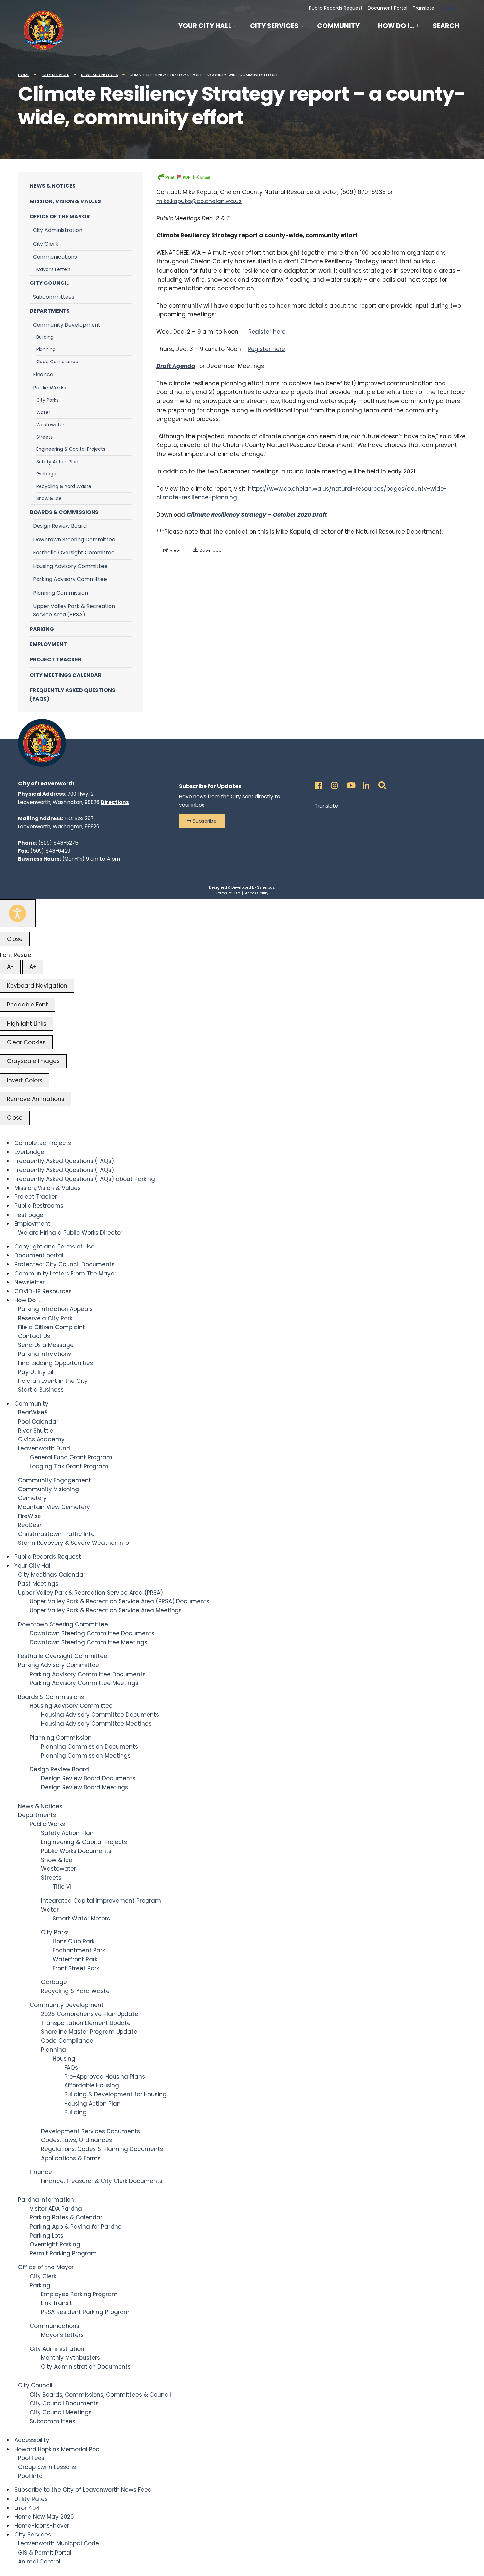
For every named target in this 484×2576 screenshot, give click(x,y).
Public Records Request (336, 8)
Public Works (50, 388)
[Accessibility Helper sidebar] (18, 913)
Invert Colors (25, 1080)
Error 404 (27, 2508)
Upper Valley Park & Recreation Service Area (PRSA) (74, 611)
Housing (64, 2059)
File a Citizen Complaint (52, 1327)
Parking (42, 629)
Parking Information (46, 2200)
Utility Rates (31, 2499)
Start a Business (41, 1390)
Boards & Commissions (64, 512)
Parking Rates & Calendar (66, 2217)
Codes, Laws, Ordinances (77, 2140)
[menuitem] (211, 25)
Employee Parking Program (79, 2294)
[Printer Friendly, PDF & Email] (184, 177)
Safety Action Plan (57, 462)
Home (24, 75)
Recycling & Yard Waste (64, 486)
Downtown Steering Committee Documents (92, 1633)
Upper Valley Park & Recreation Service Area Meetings (106, 1610)
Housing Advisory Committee (70, 566)
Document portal (39, 1255)
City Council (49, 283)
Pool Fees (31, 2458)
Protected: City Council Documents (65, 1264)
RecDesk (30, 1525)
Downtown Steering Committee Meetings (88, 1642)
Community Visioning (49, 1489)
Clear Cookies (26, 1042)
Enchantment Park (79, 1950)
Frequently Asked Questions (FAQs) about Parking (85, 1179)
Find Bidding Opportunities (55, 1363)
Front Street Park (76, 1968)
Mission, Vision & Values (65, 201)
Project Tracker (56, 660)
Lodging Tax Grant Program (69, 1466)
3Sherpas (266, 887)
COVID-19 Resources (43, 1291)
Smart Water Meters (81, 1919)
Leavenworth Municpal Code (59, 2543)
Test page (29, 1215)
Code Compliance (57, 362)
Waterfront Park (75, 1959)
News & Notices (53, 186)
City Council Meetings (61, 2412)
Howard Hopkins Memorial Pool (58, 2449)
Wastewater (50, 425)
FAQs (71, 2068)
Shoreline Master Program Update (89, 2032)
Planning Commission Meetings (86, 1756)
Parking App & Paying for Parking (76, 2227)
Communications (55, 257)
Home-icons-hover (42, 2526)
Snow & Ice (49, 498)
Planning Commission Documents (90, 1747)
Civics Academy (41, 1439)
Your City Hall (205, 26)
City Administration (58, 230)
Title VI (62, 1887)
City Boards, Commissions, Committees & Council (100, 2395)
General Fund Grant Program (71, 1457)
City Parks (47, 400)
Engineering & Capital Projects (71, 449)
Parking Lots (46, 2236)
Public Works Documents (76, 1851)
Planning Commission (60, 593)
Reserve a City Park (45, 1318)
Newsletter (30, 1282)
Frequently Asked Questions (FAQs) (72, 695)
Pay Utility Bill (36, 1372)
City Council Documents (64, 2403)
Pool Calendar (38, 1422)
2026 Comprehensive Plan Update (90, 2014)
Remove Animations (36, 1099)
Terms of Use (228, 893)
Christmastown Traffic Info (56, 1534)
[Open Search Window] (381, 783)
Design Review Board (60, 526)
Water (43, 412)
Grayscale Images (33, 1061)
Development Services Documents (91, 2131)
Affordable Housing (92, 2085)
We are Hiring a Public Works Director (70, 1233)
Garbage (46, 474)
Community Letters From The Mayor (65, 1274)
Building (45, 337)
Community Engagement (54, 1480)
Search (446, 27)
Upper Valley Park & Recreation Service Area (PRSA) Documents (120, 1601)
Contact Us (34, 1336)
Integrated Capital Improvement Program (101, 1901)
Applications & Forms (71, 2158)
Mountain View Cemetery (54, 1507)
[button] (202, 821)
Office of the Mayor (60, 216)
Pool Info (30, 2476)
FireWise (30, 1516)
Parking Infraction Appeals (55, 1309)
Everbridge (29, 1152)
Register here (267, 332)
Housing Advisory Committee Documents (100, 1715)
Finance (43, 375)
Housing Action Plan (92, 2104)
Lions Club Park (74, 1941)
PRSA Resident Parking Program (85, 2312)
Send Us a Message (46, 1345)
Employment (48, 644)
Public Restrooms (39, 1206)
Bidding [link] (447, 8)
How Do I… (396, 26)
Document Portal (388, 8)
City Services (274, 26)
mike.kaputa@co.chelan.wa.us (199, 201)
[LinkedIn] (365, 783)
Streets (44, 437)
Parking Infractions (45, 1354)
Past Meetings (38, 1584)
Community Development (67, 325)
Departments (50, 311)
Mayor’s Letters (54, 269)
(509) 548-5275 (58, 843)
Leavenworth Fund (44, 1448)
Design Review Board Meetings (85, 1787)
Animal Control (39, 2562)
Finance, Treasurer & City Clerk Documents (102, 2181)
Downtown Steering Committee (74, 539)
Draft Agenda (176, 366)
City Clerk (46, 244)
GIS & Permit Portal (45, 2553)
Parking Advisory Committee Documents (88, 1674)
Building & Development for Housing (115, 2094)
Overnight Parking (55, 2244)
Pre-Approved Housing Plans (105, 2077)
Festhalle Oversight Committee (74, 553)
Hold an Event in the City (53, 1381)
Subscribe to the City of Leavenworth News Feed (83, 2490)
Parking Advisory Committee (70, 579)
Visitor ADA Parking (56, 2209)
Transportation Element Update (86, 2023)
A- (10, 967)
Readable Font (27, 1005)
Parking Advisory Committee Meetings (84, 1683)
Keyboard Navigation (37, 986)
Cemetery (32, 1498)
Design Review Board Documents (88, 1778)
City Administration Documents (86, 2367)
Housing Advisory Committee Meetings (96, 1724)
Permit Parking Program (63, 2253)
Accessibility (257, 893)
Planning (46, 349)
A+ (33, 967)
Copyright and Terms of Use (54, 1247)
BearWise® (33, 1412)
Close (15, 939)
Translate (423, 8)
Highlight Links (27, 1024)
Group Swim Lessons (47, 2467)
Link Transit (57, 2303)
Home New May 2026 (44, 2517)
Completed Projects (43, 1143)
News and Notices (99, 75)
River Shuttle (36, 1431)
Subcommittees (54, 297)
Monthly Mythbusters (71, 2358)
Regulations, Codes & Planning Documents (102, 2149)
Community (338, 26)
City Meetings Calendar (66, 675)
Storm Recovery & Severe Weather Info (74, 1543)
